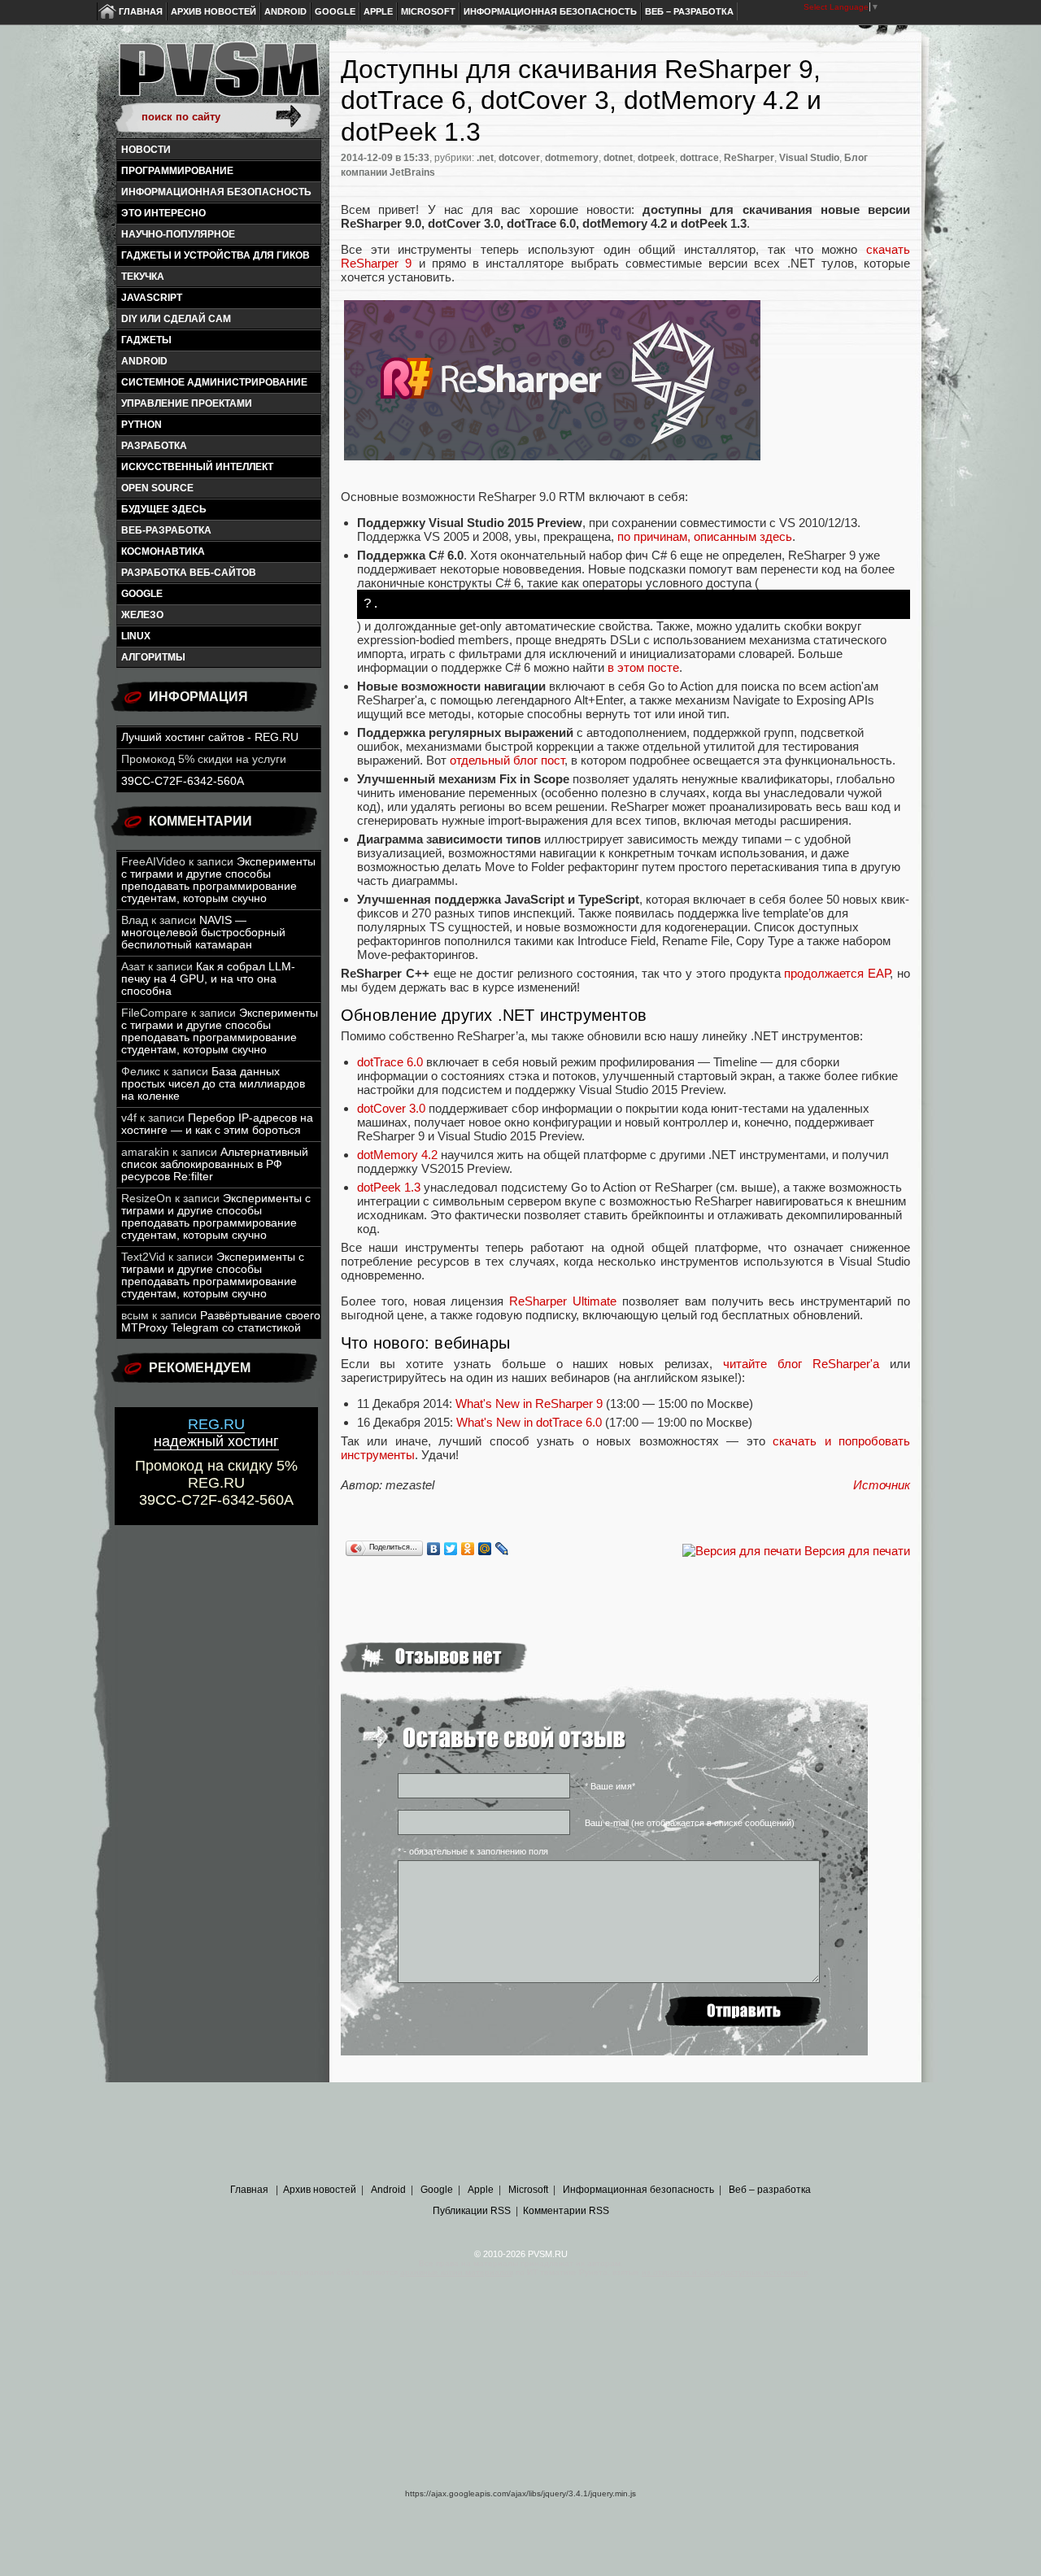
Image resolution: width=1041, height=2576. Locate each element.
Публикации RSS (472, 2211)
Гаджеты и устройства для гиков (216, 255)
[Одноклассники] (468, 1549)
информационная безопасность (216, 192)
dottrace (699, 158)
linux (136, 636)
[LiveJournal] (502, 1549)
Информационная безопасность (550, 11)
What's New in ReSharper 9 (529, 1404)
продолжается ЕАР (837, 973)
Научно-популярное (178, 234)
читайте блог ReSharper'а (801, 1364)
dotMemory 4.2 (397, 1155)
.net (485, 158)
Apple (378, 11)
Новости (146, 150)
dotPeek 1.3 (389, 1187)
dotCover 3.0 (391, 1108)
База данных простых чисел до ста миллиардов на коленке (213, 1084)
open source (157, 488)
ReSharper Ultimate (563, 1301)
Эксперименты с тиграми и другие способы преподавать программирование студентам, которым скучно (218, 880)
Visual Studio (809, 158)
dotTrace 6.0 (390, 1062)
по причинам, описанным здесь (705, 536)
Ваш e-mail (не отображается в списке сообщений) (690, 1823)
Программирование (177, 171)
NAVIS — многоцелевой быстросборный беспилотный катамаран (203, 933)
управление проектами (187, 403)
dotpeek (656, 158)
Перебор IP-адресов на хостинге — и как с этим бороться (217, 1124)
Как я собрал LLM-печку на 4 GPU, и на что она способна (208, 979)
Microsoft (428, 11)
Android (285, 11)
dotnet (618, 158)
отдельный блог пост (507, 760)
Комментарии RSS (566, 2211)
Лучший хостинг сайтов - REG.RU (210, 737)
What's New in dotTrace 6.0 (529, 1422)
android (144, 361)
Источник (882, 1485)
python (142, 425)
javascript (152, 298)
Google (335, 11)
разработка (154, 446)
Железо (142, 615)
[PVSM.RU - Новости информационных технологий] (218, 77)
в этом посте (643, 667)
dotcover (519, 158)
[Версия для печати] (742, 1551)
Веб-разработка (166, 530)
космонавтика (163, 551)
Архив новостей (213, 11)
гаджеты (146, 340)
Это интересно (163, 213)
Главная (141, 11)
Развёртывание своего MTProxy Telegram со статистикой (221, 1322)
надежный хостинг (216, 1433)
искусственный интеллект (197, 467)
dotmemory (572, 158)
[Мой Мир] (485, 1549)
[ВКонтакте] (434, 1549)
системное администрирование (214, 382)
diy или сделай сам (176, 319)
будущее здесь (164, 509)
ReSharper (749, 158)
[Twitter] (451, 1549)
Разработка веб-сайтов (189, 573)
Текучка (143, 277)
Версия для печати (857, 1551)
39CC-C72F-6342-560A (183, 781)
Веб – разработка (689, 11)
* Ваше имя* (610, 1786)
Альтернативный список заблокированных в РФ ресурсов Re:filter (215, 1164)
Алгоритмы (153, 657)
